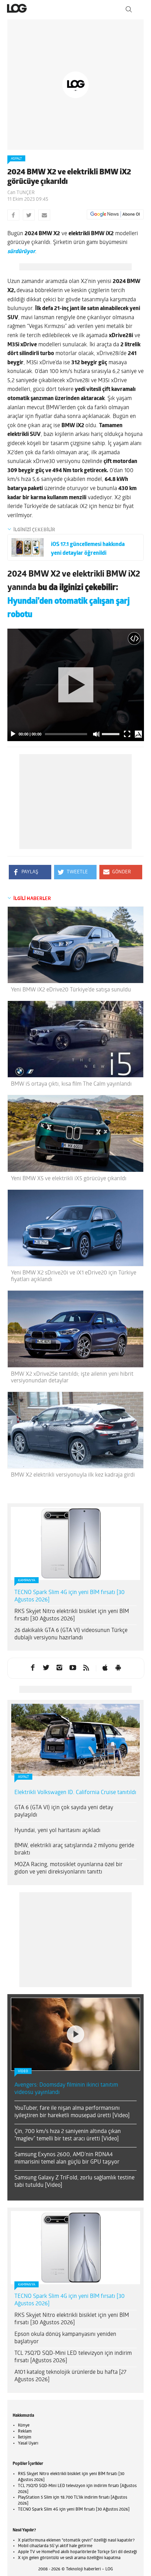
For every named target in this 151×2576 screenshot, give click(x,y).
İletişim (25, 2437)
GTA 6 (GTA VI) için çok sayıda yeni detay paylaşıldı (64, 1811)
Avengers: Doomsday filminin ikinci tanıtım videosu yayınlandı (66, 2089)
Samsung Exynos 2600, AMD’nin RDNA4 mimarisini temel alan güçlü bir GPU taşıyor (67, 2159)
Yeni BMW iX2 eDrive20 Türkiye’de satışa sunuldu (71, 990)
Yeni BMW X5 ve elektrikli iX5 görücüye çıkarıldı (69, 1179)
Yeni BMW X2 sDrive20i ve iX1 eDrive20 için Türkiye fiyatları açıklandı (74, 1276)
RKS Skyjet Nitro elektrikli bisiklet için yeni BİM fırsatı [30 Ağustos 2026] (72, 1615)
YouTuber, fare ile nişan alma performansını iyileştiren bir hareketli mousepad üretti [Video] (72, 2112)
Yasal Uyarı (28, 2443)
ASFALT (16, 159)
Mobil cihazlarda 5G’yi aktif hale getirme (55, 2546)
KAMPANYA (27, 1581)
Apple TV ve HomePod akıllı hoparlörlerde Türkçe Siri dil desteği (77, 2552)
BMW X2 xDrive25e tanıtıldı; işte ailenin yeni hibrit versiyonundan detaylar (72, 1378)
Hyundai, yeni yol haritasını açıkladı (57, 1831)
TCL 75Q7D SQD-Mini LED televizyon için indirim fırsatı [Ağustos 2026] (73, 2357)
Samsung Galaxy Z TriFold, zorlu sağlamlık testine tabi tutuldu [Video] (74, 2182)
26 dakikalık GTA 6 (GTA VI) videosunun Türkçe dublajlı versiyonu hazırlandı (71, 1634)
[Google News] (115, 214)
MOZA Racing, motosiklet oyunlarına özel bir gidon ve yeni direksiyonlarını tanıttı (68, 1868)
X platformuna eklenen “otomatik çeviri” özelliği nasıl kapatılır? (76, 2540)
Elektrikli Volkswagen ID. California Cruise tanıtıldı (75, 1793)
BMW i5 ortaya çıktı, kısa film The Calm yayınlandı (71, 1084)
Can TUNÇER (21, 193)
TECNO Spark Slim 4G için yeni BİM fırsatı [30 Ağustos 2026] (70, 1596)
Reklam (25, 2432)
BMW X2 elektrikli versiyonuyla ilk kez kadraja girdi (73, 1475)
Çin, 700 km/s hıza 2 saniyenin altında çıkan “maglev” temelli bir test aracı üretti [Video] (68, 2135)
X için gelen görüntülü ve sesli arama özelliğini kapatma (69, 2558)
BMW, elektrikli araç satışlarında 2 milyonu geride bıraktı (74, 1849)
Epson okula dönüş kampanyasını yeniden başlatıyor (65, 2338)
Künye (24, 2426)
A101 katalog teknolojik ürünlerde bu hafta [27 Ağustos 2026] (70, 2376)
